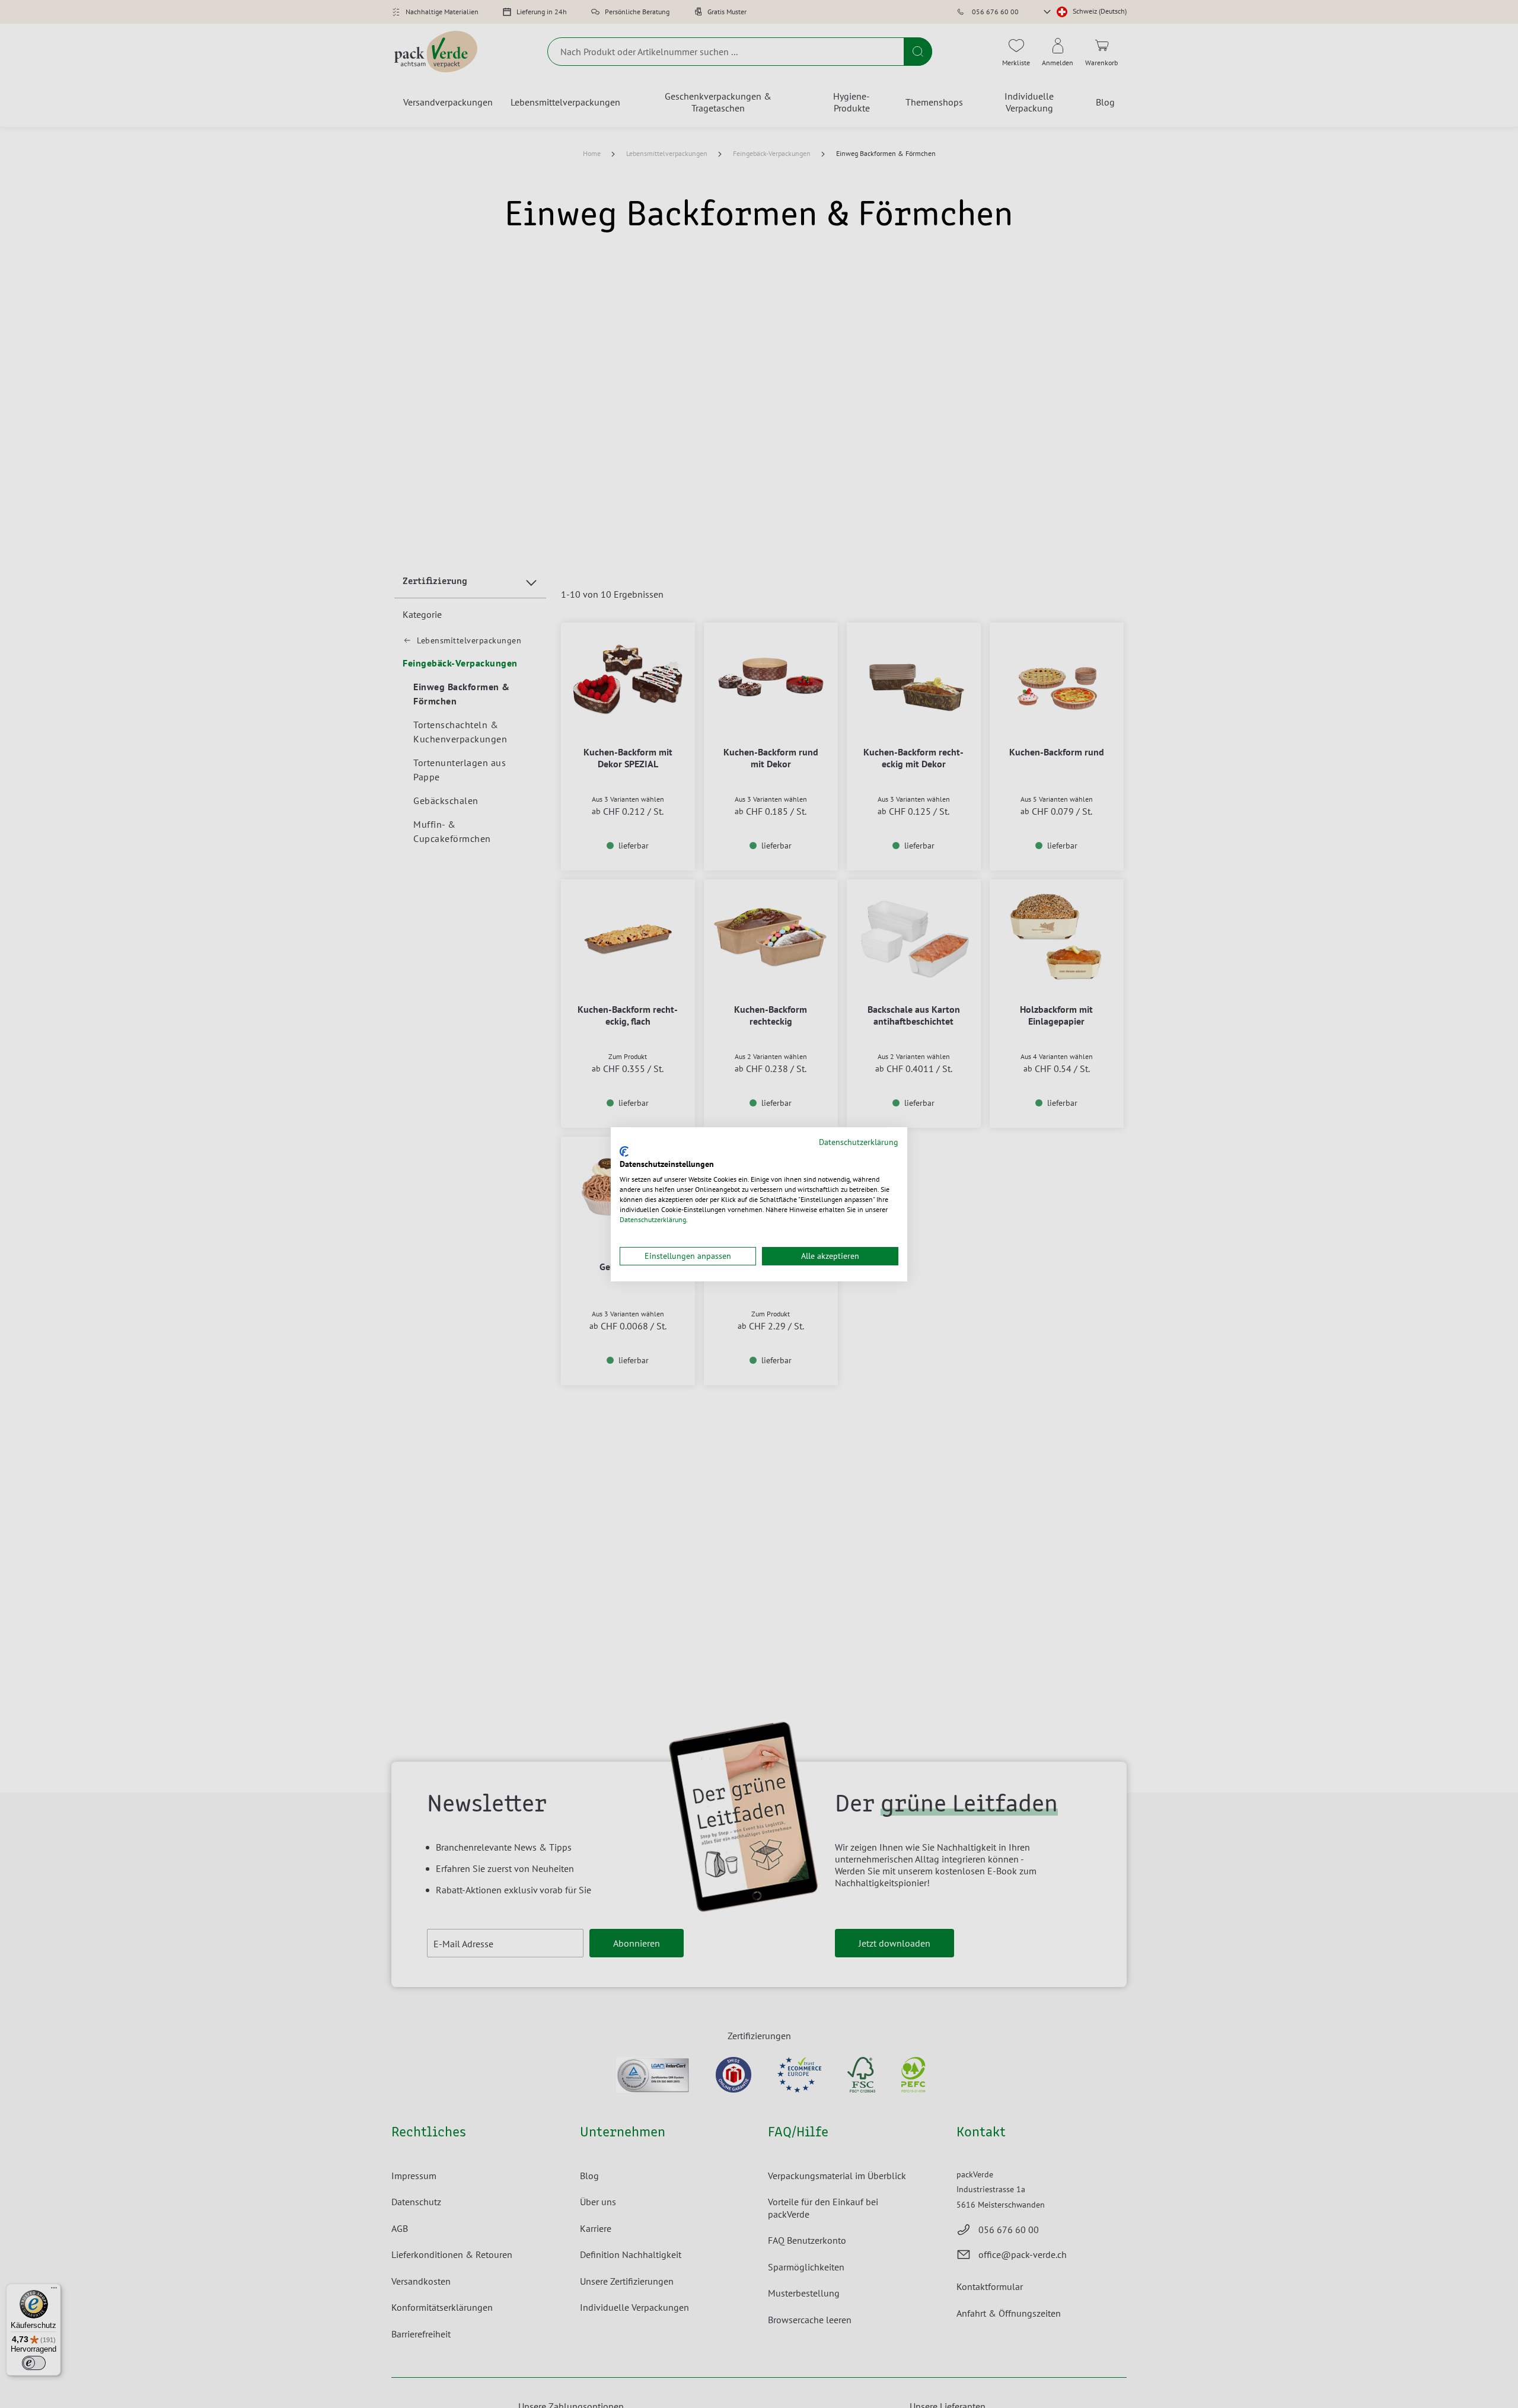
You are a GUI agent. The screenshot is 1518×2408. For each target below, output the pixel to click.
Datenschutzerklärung (859, 1142)
